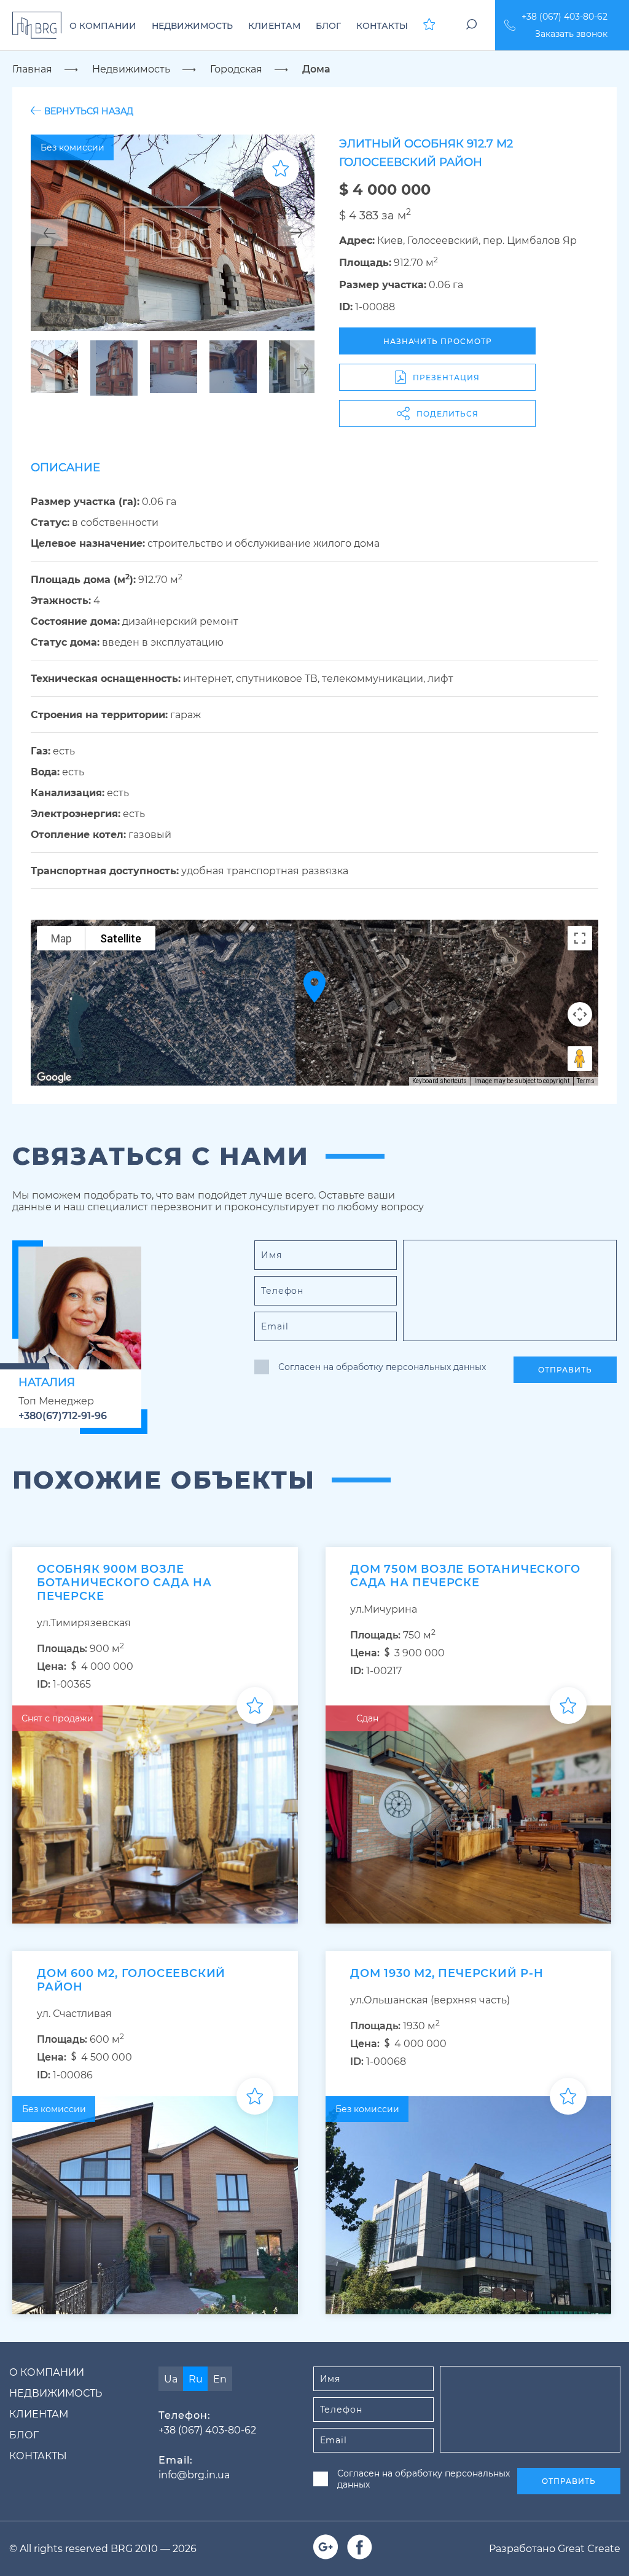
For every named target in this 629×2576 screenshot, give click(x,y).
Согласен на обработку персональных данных (382, 1367)
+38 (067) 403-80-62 (565, 17)
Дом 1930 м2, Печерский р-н (447, 1973)
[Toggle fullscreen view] (580, 938)
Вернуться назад (89, 111)
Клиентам (39, 2414)
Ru (196, 2379)
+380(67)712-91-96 (63, 1416)
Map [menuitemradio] (61, 938)
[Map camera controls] (580, 1014)
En (220, 2379)
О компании (47, 2372)
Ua (171, 2379)
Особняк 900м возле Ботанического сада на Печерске (124, 1583)
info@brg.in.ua (194, 2475)
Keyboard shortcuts (440, 1081)
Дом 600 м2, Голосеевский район (131, 1980)
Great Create (589, 2549)
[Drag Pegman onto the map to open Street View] (580, 1059)
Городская (236, 69)
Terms (586, 1081)
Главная (32, 69)
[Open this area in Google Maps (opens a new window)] (54, 1078)
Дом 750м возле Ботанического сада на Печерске (465, 1576)
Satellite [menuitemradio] (121, 938)
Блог (24, 2435)
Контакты (38, 2456)
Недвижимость (131, 69)
